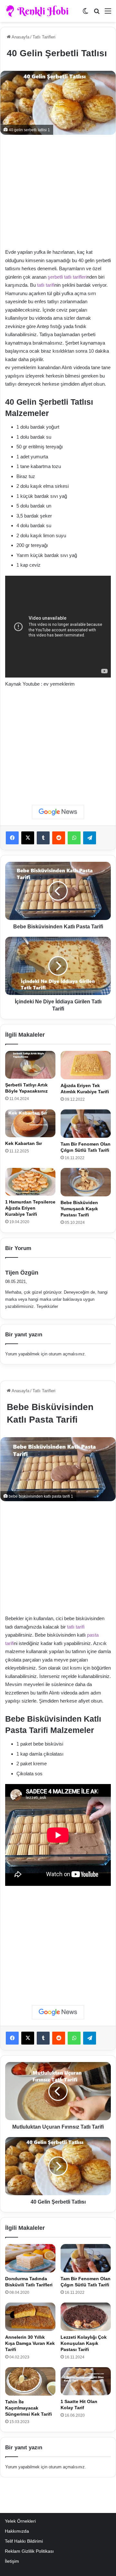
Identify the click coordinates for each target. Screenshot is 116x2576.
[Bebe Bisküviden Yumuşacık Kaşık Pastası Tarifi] (86, 1182)
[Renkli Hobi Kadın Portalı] (39, 11)
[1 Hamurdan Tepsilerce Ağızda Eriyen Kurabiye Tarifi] (30, 1182)
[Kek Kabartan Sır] (30, 1123)
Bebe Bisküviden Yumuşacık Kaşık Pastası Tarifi (79, 1209)
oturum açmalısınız (67, 1354)
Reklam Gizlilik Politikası (29, 2551)
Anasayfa (20, 37)
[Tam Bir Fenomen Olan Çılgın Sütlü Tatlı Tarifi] (86, 1124)
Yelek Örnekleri (20, 2521)
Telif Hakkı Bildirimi (24, 2541)
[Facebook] (12, 838)
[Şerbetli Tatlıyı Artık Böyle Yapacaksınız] (30, 1065)
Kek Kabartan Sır (24, 1143)
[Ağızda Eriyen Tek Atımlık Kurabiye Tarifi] (86, 1065)
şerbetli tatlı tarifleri (67, 277)
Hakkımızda (17, 2531)
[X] (28, 838)
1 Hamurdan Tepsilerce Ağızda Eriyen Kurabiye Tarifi (30, 1208)
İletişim (12, 2561)
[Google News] (58, 812)
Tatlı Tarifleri (44, 37)
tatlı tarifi (46, 285)
